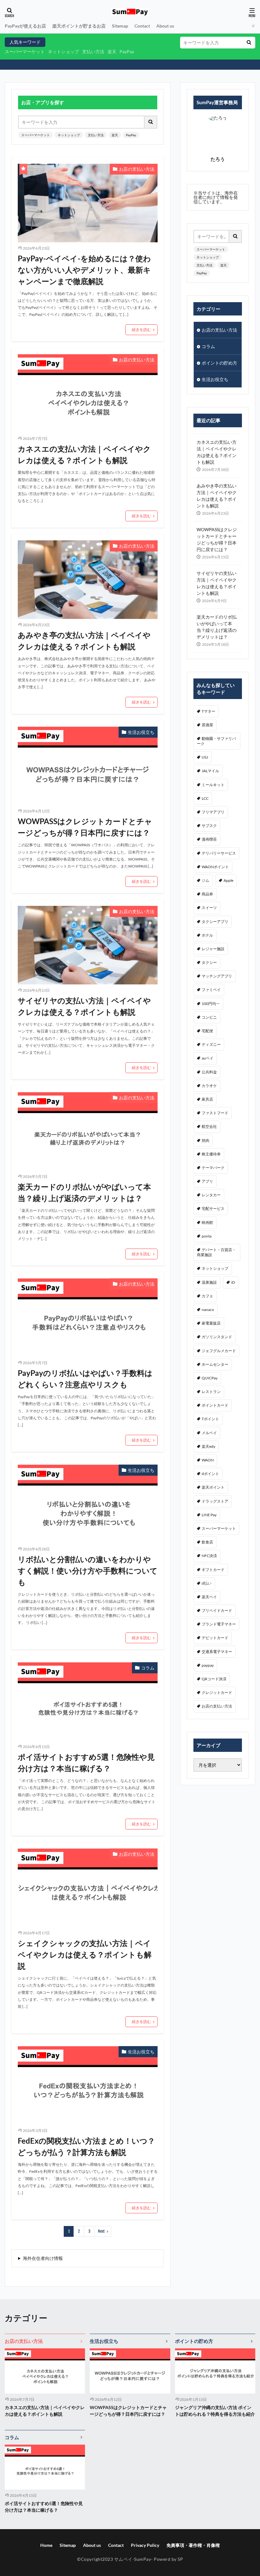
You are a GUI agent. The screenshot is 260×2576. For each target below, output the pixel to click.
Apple (228, 880)
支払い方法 (93, 51)
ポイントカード (215, 1405)
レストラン (211, 1392)
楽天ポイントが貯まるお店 (79, 26)
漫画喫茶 (209, 839)
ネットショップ (63, 51)
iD (233, 1282)
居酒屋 (207, 725)
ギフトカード (213, 1570)
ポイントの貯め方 (219, 363)
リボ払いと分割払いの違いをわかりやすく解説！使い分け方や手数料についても (88, 1571)
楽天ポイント (213, 1487)
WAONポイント (215, 867)
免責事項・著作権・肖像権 (193, 2545)
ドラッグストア (215, 1501)
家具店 (207, 1099)
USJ (205, 757)
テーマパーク (213, 1168)
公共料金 (209, 1072)
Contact (142, 26)
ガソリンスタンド (217, 1337)
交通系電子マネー (217, 1652)
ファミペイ (211, 990)
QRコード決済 (214, 1679)
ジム (205, 880)
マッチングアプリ (217, 976)
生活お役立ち (141, 732)
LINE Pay (209, 1515)
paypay (208, 1665)
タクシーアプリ (215, 922)
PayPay (127, 51)
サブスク (209, 826)
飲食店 (207, 1542)
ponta (207, 1236)
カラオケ (209, 1086)
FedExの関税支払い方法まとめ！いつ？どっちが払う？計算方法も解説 (86, 2146)
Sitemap (120, 26)
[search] (249, 43)
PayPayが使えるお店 (25, 26)
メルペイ (209, 1433)
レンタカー (211, 1195)
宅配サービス (213, 1208)
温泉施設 (209, 1282)
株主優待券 (211, 1154)
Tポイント (210, 1419)
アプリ (207, 1181)
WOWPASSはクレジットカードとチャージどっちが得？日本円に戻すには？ (85, 827)
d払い (207, 1583)
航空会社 (209, 1126)
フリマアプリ (213, 812)
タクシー (209, 962)
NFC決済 (209, 1556)
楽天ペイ (209, 1597)
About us (165, 26)
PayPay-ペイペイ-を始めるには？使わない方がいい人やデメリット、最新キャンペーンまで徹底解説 (84, 270)
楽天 (112, 51)
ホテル (207, 935)
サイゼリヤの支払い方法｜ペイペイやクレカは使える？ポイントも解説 (84, 1006)
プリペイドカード (217, 1610)
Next (101, 2231)
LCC (205, 798)
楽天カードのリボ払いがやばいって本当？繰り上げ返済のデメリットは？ (84, 1192)
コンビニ (209, 1017)
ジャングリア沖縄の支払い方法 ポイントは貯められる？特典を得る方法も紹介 (215, 2411)
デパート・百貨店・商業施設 (216, 1252)
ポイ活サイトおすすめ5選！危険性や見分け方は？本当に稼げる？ (86, 1762)
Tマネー (208, 711)
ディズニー (211, 1044)
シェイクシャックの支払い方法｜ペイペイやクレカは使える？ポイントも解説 (85, 1954)
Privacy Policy (145, 2545)
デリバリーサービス (219, 853)
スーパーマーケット (25, 51)
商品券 (207, 894)
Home (46, 2545)
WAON (208, 1460)
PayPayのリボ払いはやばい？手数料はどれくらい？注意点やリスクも (85, 1379)
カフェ (207, 1296)
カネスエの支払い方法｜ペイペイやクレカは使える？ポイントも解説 (84, 454)
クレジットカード (217, 1692)
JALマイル (210, 771)
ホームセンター (215, 1364)
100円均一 (211, 1004)
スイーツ (209, 908)
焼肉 (205, 1140)
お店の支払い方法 (137, 169)
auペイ (208, 1058)
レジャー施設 (213, 949)
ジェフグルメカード (219, 1351)
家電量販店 (211, 1323)
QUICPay (210, 1378)
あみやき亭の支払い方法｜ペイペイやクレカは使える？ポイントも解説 (84, 641)
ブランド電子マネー (219, 1624)
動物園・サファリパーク (216, 741)
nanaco (208, 1310)
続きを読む (141, 330)
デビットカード (215, 1638)
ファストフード (215, 1113)
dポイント (210, 1474)
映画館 (207, 1222)
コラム (148, 1668)
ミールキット (213, 785)
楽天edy (208, 1446)
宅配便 (207, 1031)
